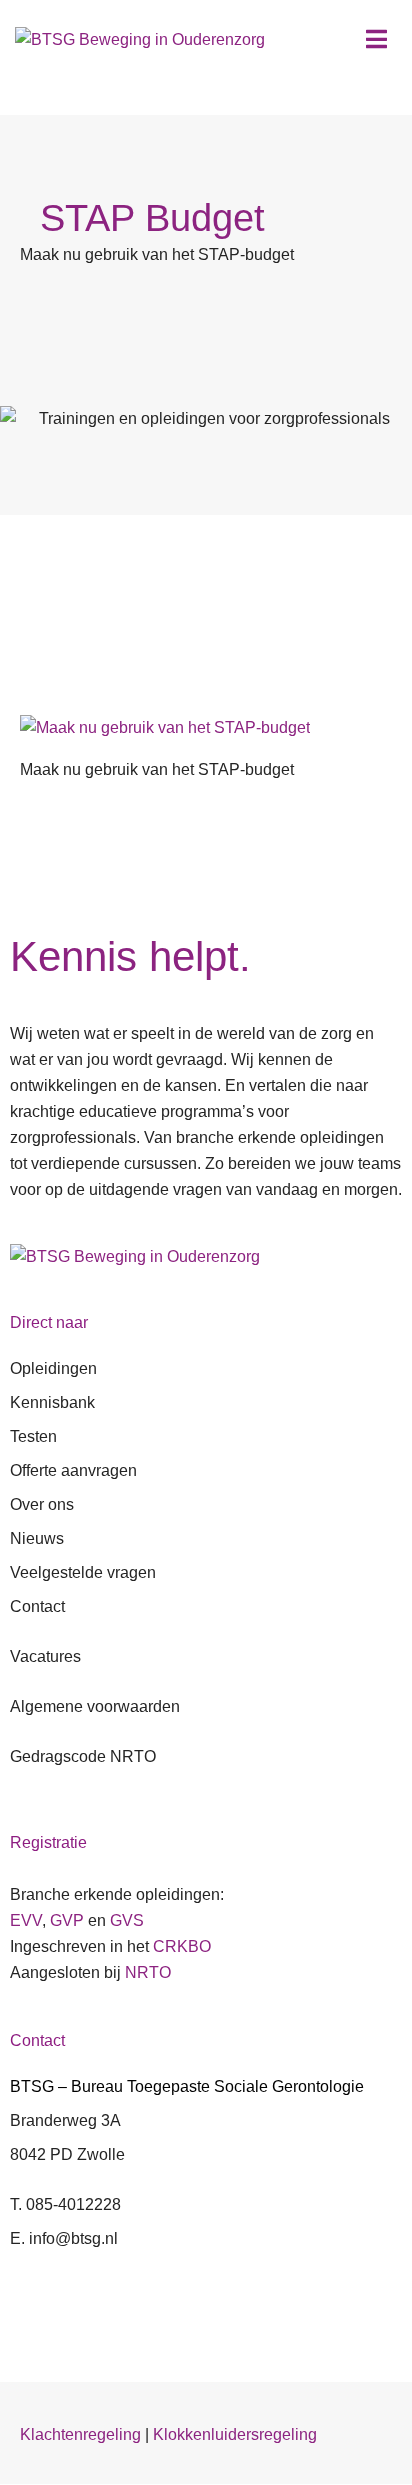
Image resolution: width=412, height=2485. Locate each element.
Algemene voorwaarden (95, 1706)
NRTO (148, 1972)
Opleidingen (53, 1368)
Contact (37, 1606)
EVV (26, 1920)
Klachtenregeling (80, 2434)
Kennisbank (52, 1402)
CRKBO (182, 1946)
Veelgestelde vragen (83, 1572)
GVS (127, 1920)
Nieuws (37, 1538)
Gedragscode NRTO (83, 1756)
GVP (67, 1920)
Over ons (42, 1504)
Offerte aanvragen (73, 1470)
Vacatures (45, 1656)
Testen (33, 1436)
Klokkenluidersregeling (235, 2434)
